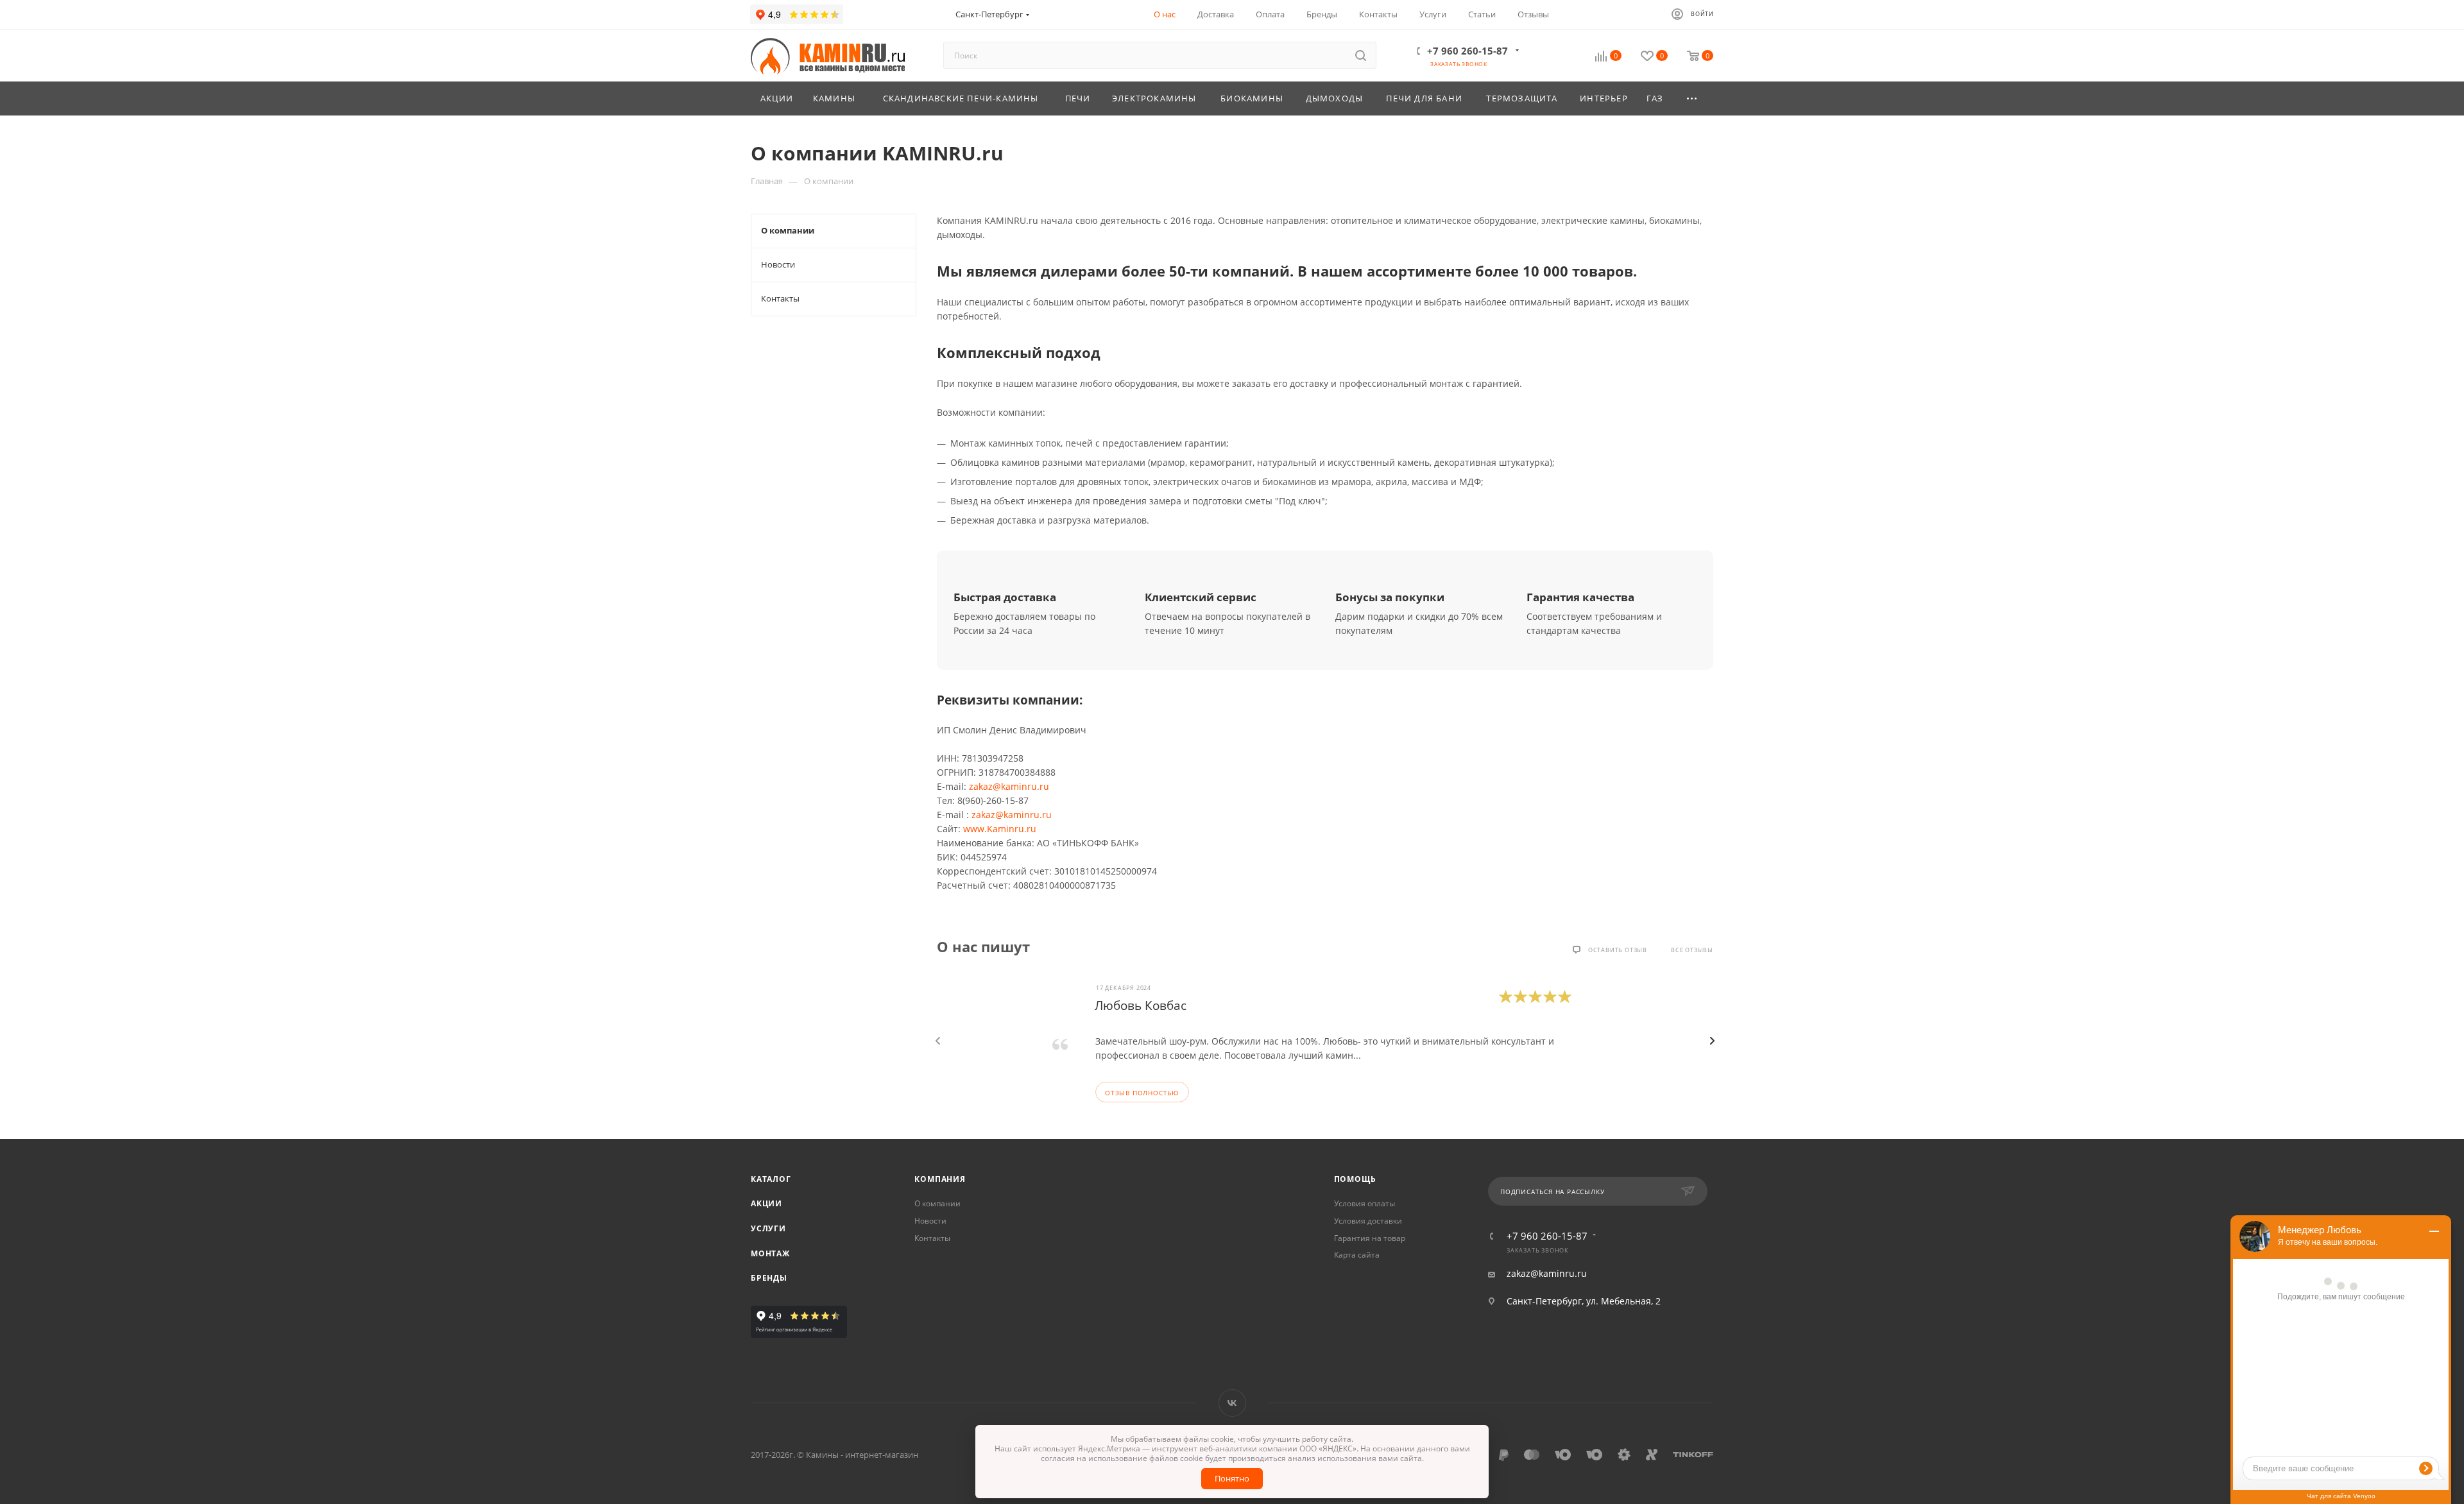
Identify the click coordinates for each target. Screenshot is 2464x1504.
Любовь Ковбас (1141, 1005)
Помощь (1355, 1179)
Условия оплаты (1365, 1203)
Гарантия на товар (1370, 1238)
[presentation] (938, 1041)
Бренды (769, 1278)
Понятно (1232, 1478)
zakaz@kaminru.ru (1009, 786)
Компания (940, 1179)
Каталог (771, 1179)
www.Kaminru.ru (1000, 829)
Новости (930, 1221)
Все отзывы (1692, 950)
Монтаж (770, 1253)
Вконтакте (1232, 1403)
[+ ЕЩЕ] (1693, 98)
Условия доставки (1368, 1221)
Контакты (932, 1238)
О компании (937, 1203)
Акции (766, 1203)
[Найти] (1361, 55)
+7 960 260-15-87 (1467, 51)
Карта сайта (1357, 1255)
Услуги (768, 1228)
